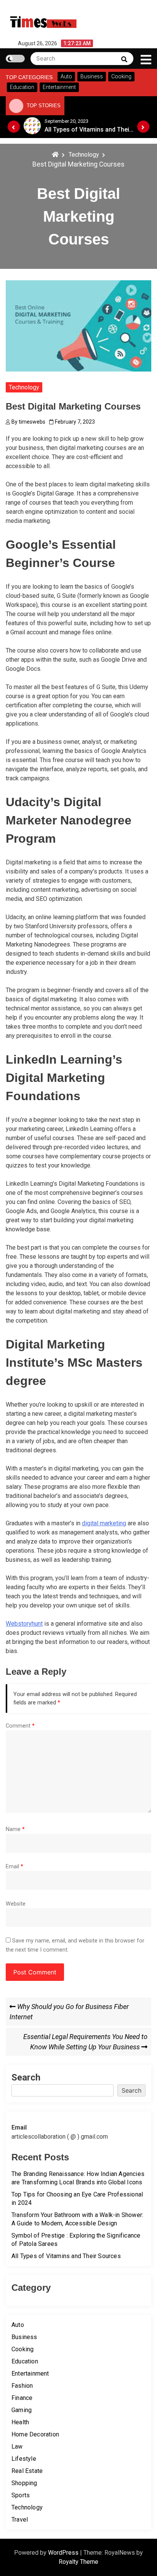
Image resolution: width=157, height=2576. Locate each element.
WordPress (64, 2553)
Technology (24, 387)
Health (20, 2422)
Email (14, 1867)
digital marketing (104, 1523)
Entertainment (30, 2374)
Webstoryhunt (24, 1624)
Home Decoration (35, 2434)
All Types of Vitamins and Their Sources (66, 2256)
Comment (20, 1726)
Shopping (24, 2483)
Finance (22, 2398)
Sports (21, 2495)
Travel (20, 2520)
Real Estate (27, 2471)
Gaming (22, 2410)
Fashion (22, 2386)
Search (26, 2077)
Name (15, 1829)
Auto (18, 2325)
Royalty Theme (78, 2562)
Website (16, 1904)
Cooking (22, 2349)
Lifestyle (24, 2459)
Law (17, 2447)
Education (25, 2361)
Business (24, 2337)
